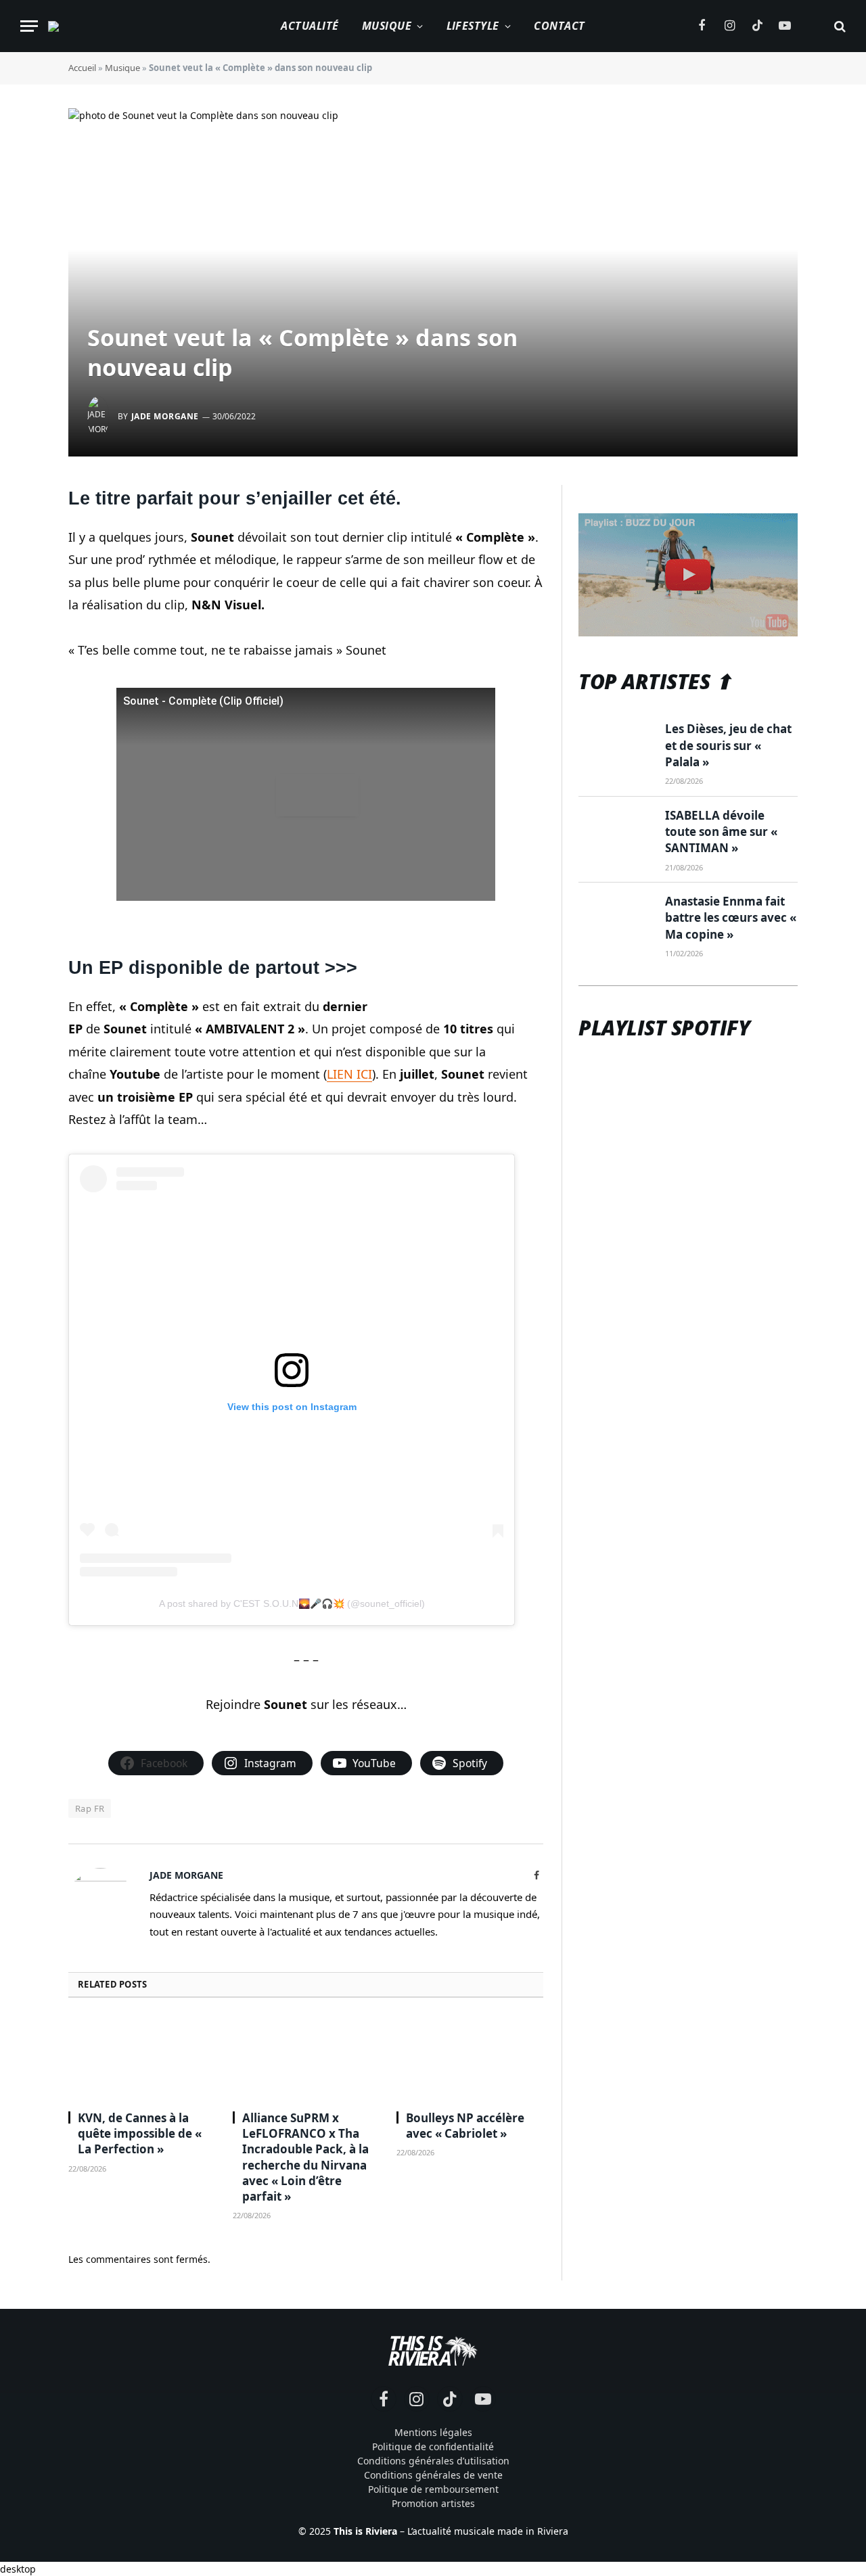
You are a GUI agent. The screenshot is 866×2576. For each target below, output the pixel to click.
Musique (387, 26)
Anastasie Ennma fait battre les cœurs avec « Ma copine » (731, 918)
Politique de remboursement (433, 2489)
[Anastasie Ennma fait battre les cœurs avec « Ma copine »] (616, 918)
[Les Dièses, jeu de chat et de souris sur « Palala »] (616, 745)
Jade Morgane (165, 416)
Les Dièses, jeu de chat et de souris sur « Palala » (728, 745)
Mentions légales (433, 2432)
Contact (559, 26)
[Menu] (29, 26)
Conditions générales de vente (433, 2475)
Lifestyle (473, 26)
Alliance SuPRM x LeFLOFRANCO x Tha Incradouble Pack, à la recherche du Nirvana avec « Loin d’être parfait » (305, 2157)
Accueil (82, 68)
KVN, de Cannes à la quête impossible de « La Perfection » (140, 2133)
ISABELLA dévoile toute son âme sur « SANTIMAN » (721, 832)
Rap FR (90, 1808)
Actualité (310, 26)
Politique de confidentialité (433, 2446)
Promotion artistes (433, 2503)
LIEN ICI (349, 1074)
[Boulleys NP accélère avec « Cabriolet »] (470, 2058)
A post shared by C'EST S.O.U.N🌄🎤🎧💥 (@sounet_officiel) (292, 1603)
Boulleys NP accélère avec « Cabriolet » (465, 2126)
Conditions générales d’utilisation (433, 2461)
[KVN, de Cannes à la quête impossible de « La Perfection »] (142, 2058)
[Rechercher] (839, 26)
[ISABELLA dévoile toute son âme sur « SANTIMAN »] (616, 832)
